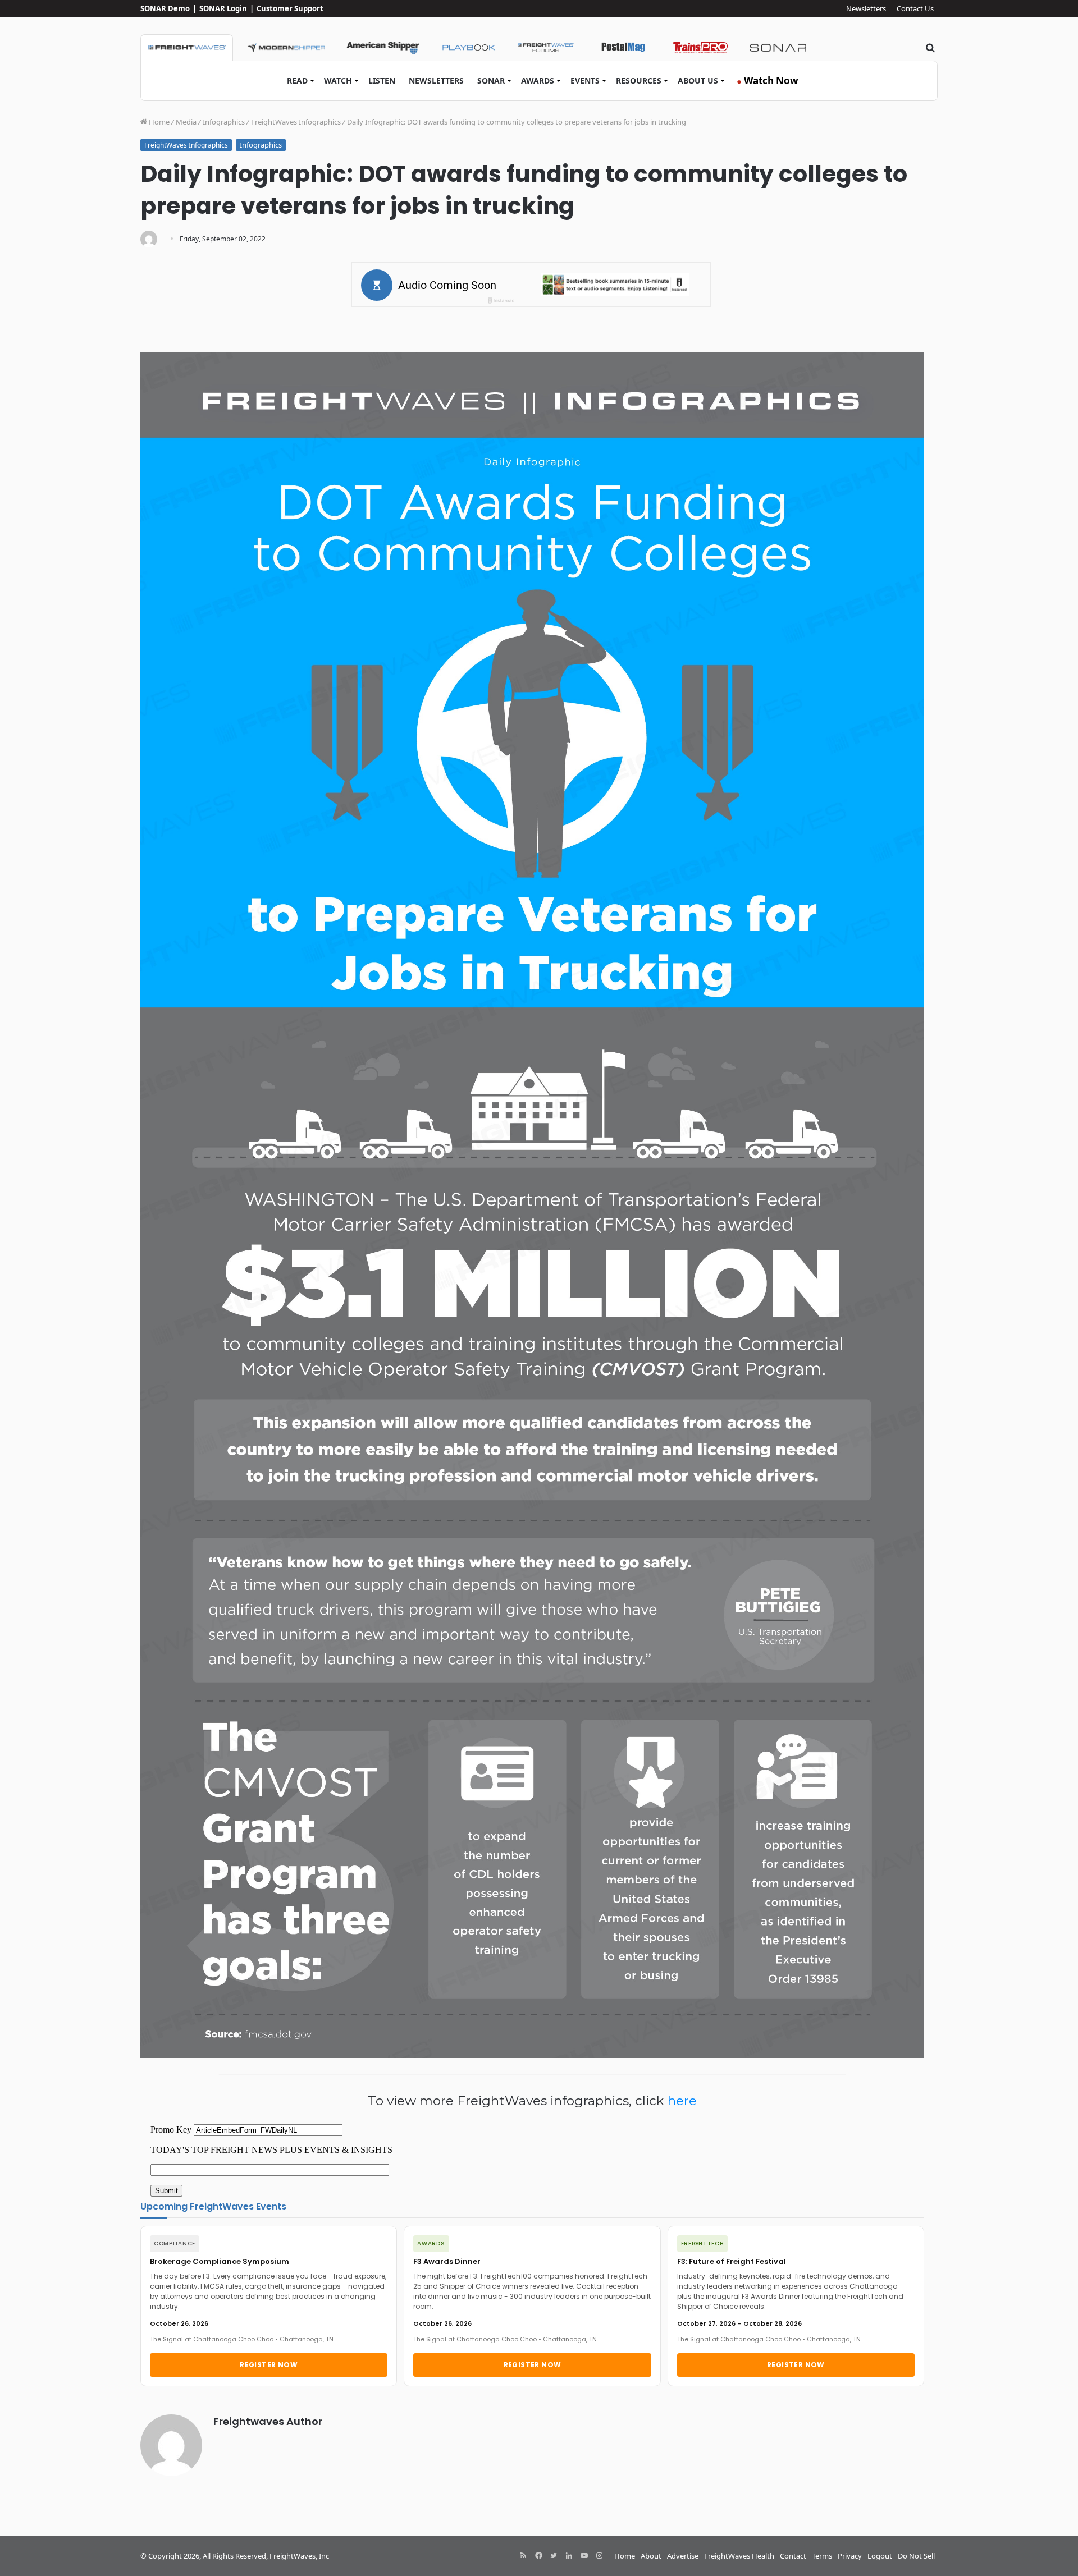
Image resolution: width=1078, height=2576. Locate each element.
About (651, 2556)
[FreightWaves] (187, 48)
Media (186, 122)
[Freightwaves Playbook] (468, 48)
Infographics (224, 122)
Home (158, 122)
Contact (793, 2556)
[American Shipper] (383, 48)
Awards (538, 81)
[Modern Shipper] (286, 48)
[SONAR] (778, 48)
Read (297, 81)
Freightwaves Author (268, 2421)
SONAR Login (223, 8)
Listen (382, 81)
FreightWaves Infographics (296, 122)
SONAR (491, 81)
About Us (698, 81)
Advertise (683, 2556)
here (682, 2101)
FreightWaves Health (739, 2556)
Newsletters (866, 8)
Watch (338, 81)
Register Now (269, 2365)
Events (585, 81)
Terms (822, 2556)
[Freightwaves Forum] (546, 48)
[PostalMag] (623, 48)
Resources (639, 81)
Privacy (850, 2556)
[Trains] (701, 48)
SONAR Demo (165, 8)
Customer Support (290, 8)
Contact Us (915, 8)
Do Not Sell (916, 2556)
